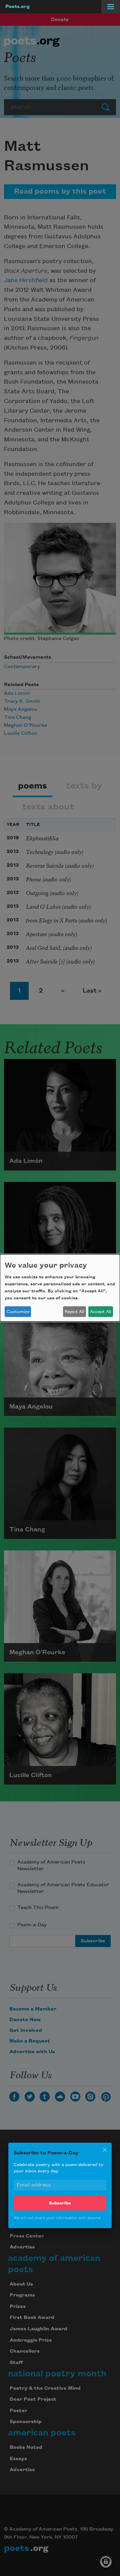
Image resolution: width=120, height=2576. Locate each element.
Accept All (100, 1312)
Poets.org (17, 7)
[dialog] (60, 1288)
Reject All (74, 1312)
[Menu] (111, 7)
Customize (18, 1312)
